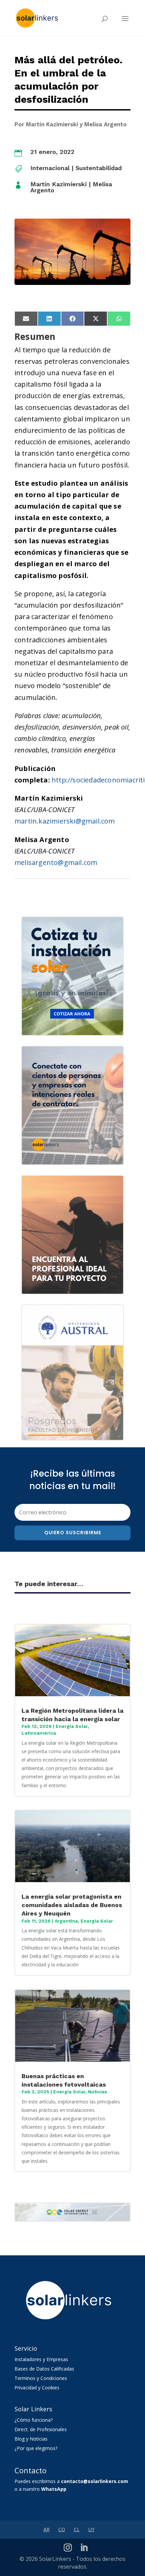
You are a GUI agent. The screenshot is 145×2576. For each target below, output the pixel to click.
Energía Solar (72, 1726)
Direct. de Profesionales (41, 2429)
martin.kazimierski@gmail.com (65, 821)
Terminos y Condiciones (41, 2378)
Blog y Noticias (31, 2439)
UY (91, 2529)
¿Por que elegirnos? (36, 2448)
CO (62, 2529)
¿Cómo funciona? (34, 2420)
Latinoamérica (39, 1733)
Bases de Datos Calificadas (44, 2369)
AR (47, 2529)
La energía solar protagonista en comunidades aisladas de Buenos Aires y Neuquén (72, 1905)
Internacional (50, 168)
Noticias (98, 2092)
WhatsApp (54, 2489)
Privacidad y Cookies (37, 2388)
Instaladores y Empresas (41, 2359)
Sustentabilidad (99, 168)
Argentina (66, 1921)
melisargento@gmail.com (56, 862)
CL (77, 2529)
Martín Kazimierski (59, 184)
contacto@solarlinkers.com (95, 2481)
